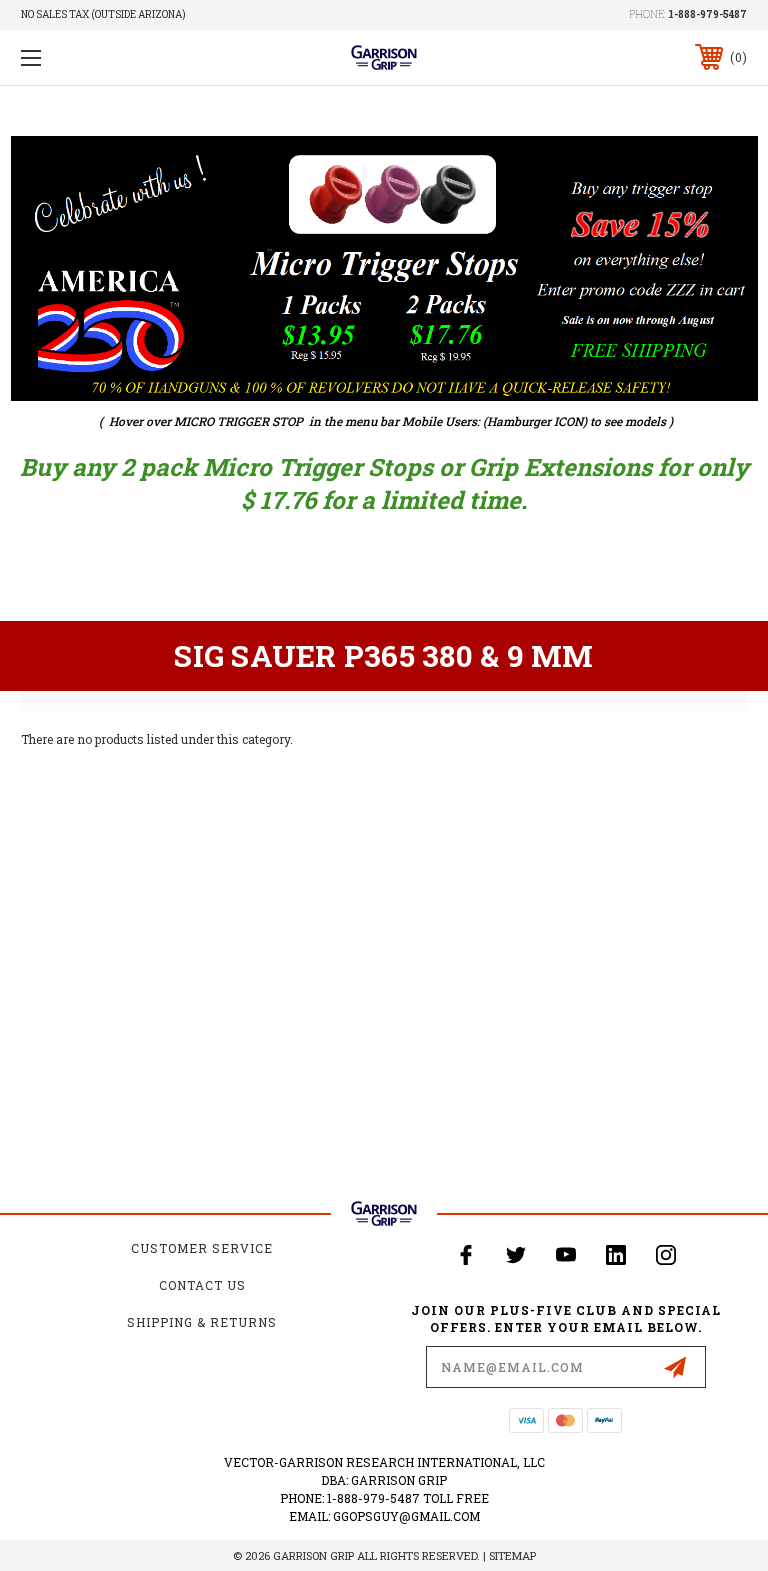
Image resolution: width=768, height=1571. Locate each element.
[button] (384, 268)
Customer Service (202, 1248)
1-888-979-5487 (707, 14)
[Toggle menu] (93, 57)
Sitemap (512, 1555)
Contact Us (202, 1285)
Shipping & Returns (202, 1322)
